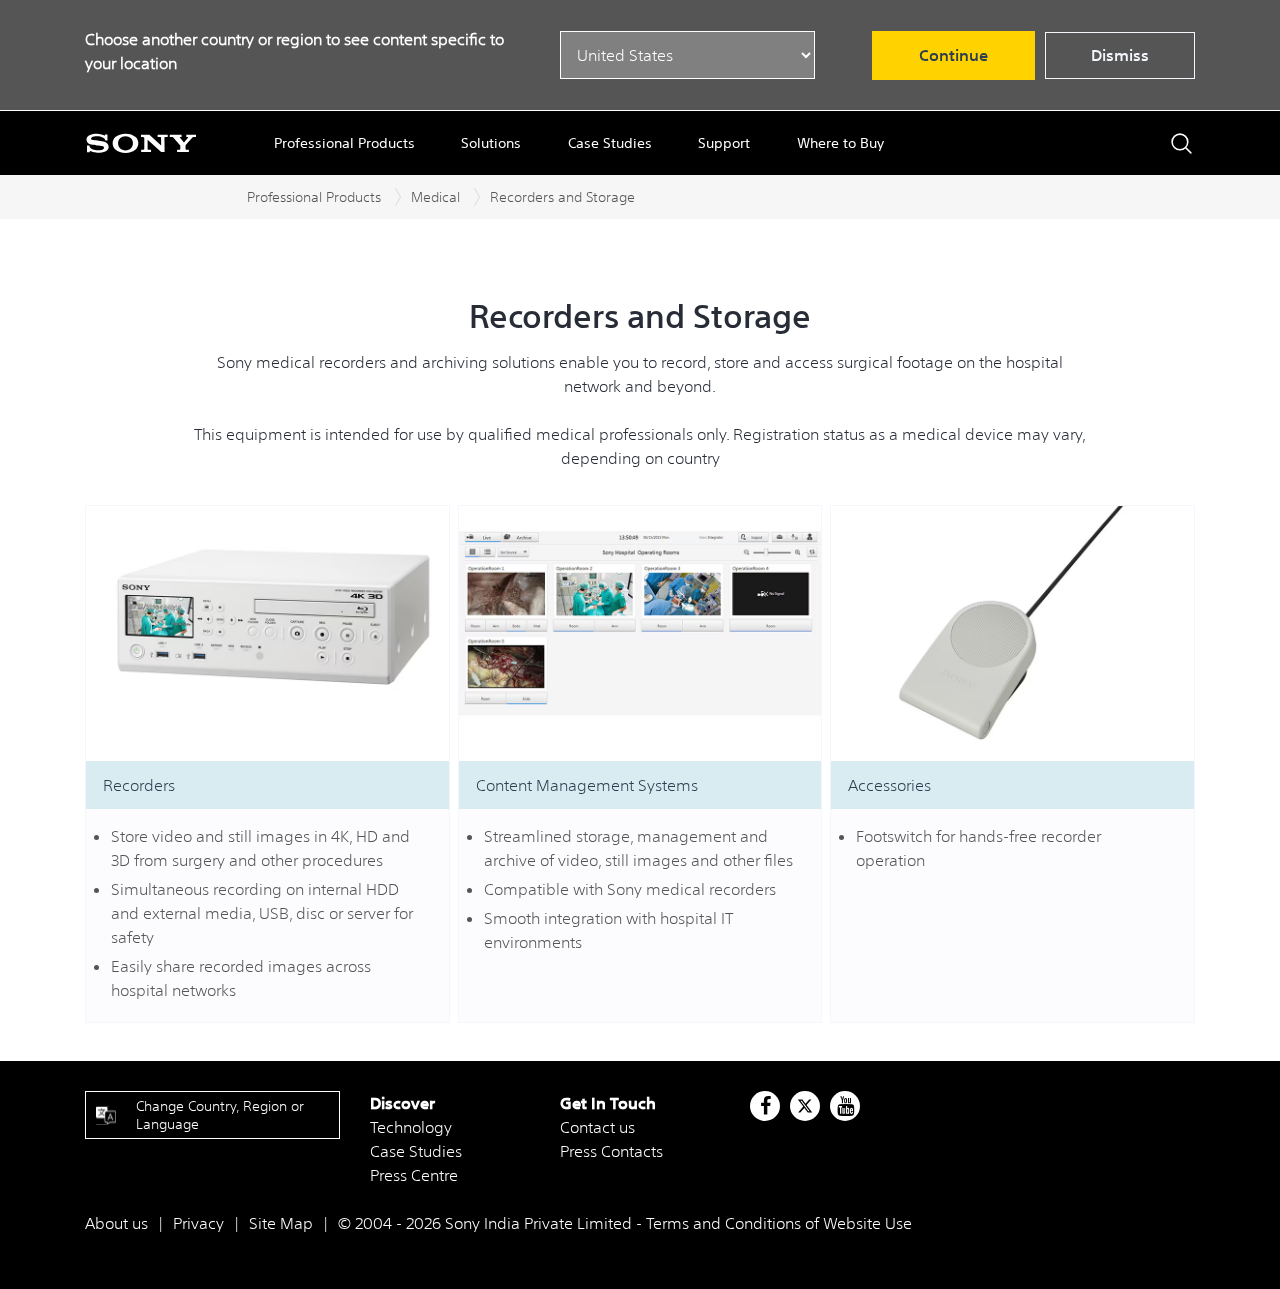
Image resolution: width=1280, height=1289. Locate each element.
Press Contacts (611, 1151)
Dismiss (1120, 55)
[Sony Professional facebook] (765, 1106)
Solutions (491, 143)
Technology (411, 1127)
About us (116, 1223)
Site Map (281, 1223)
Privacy (198, 1223)
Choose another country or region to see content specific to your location (294, 51)
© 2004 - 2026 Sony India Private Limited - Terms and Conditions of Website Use (625, 1223)
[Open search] (1181, 143)
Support (724, 143)
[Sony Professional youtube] (845, 1106)
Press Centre (414, 1175)
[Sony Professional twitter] (805, 1106)
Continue (953, 55)
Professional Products (344, 143)
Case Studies (610, 143)
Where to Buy (840, 143)
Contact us (597, 1127)
